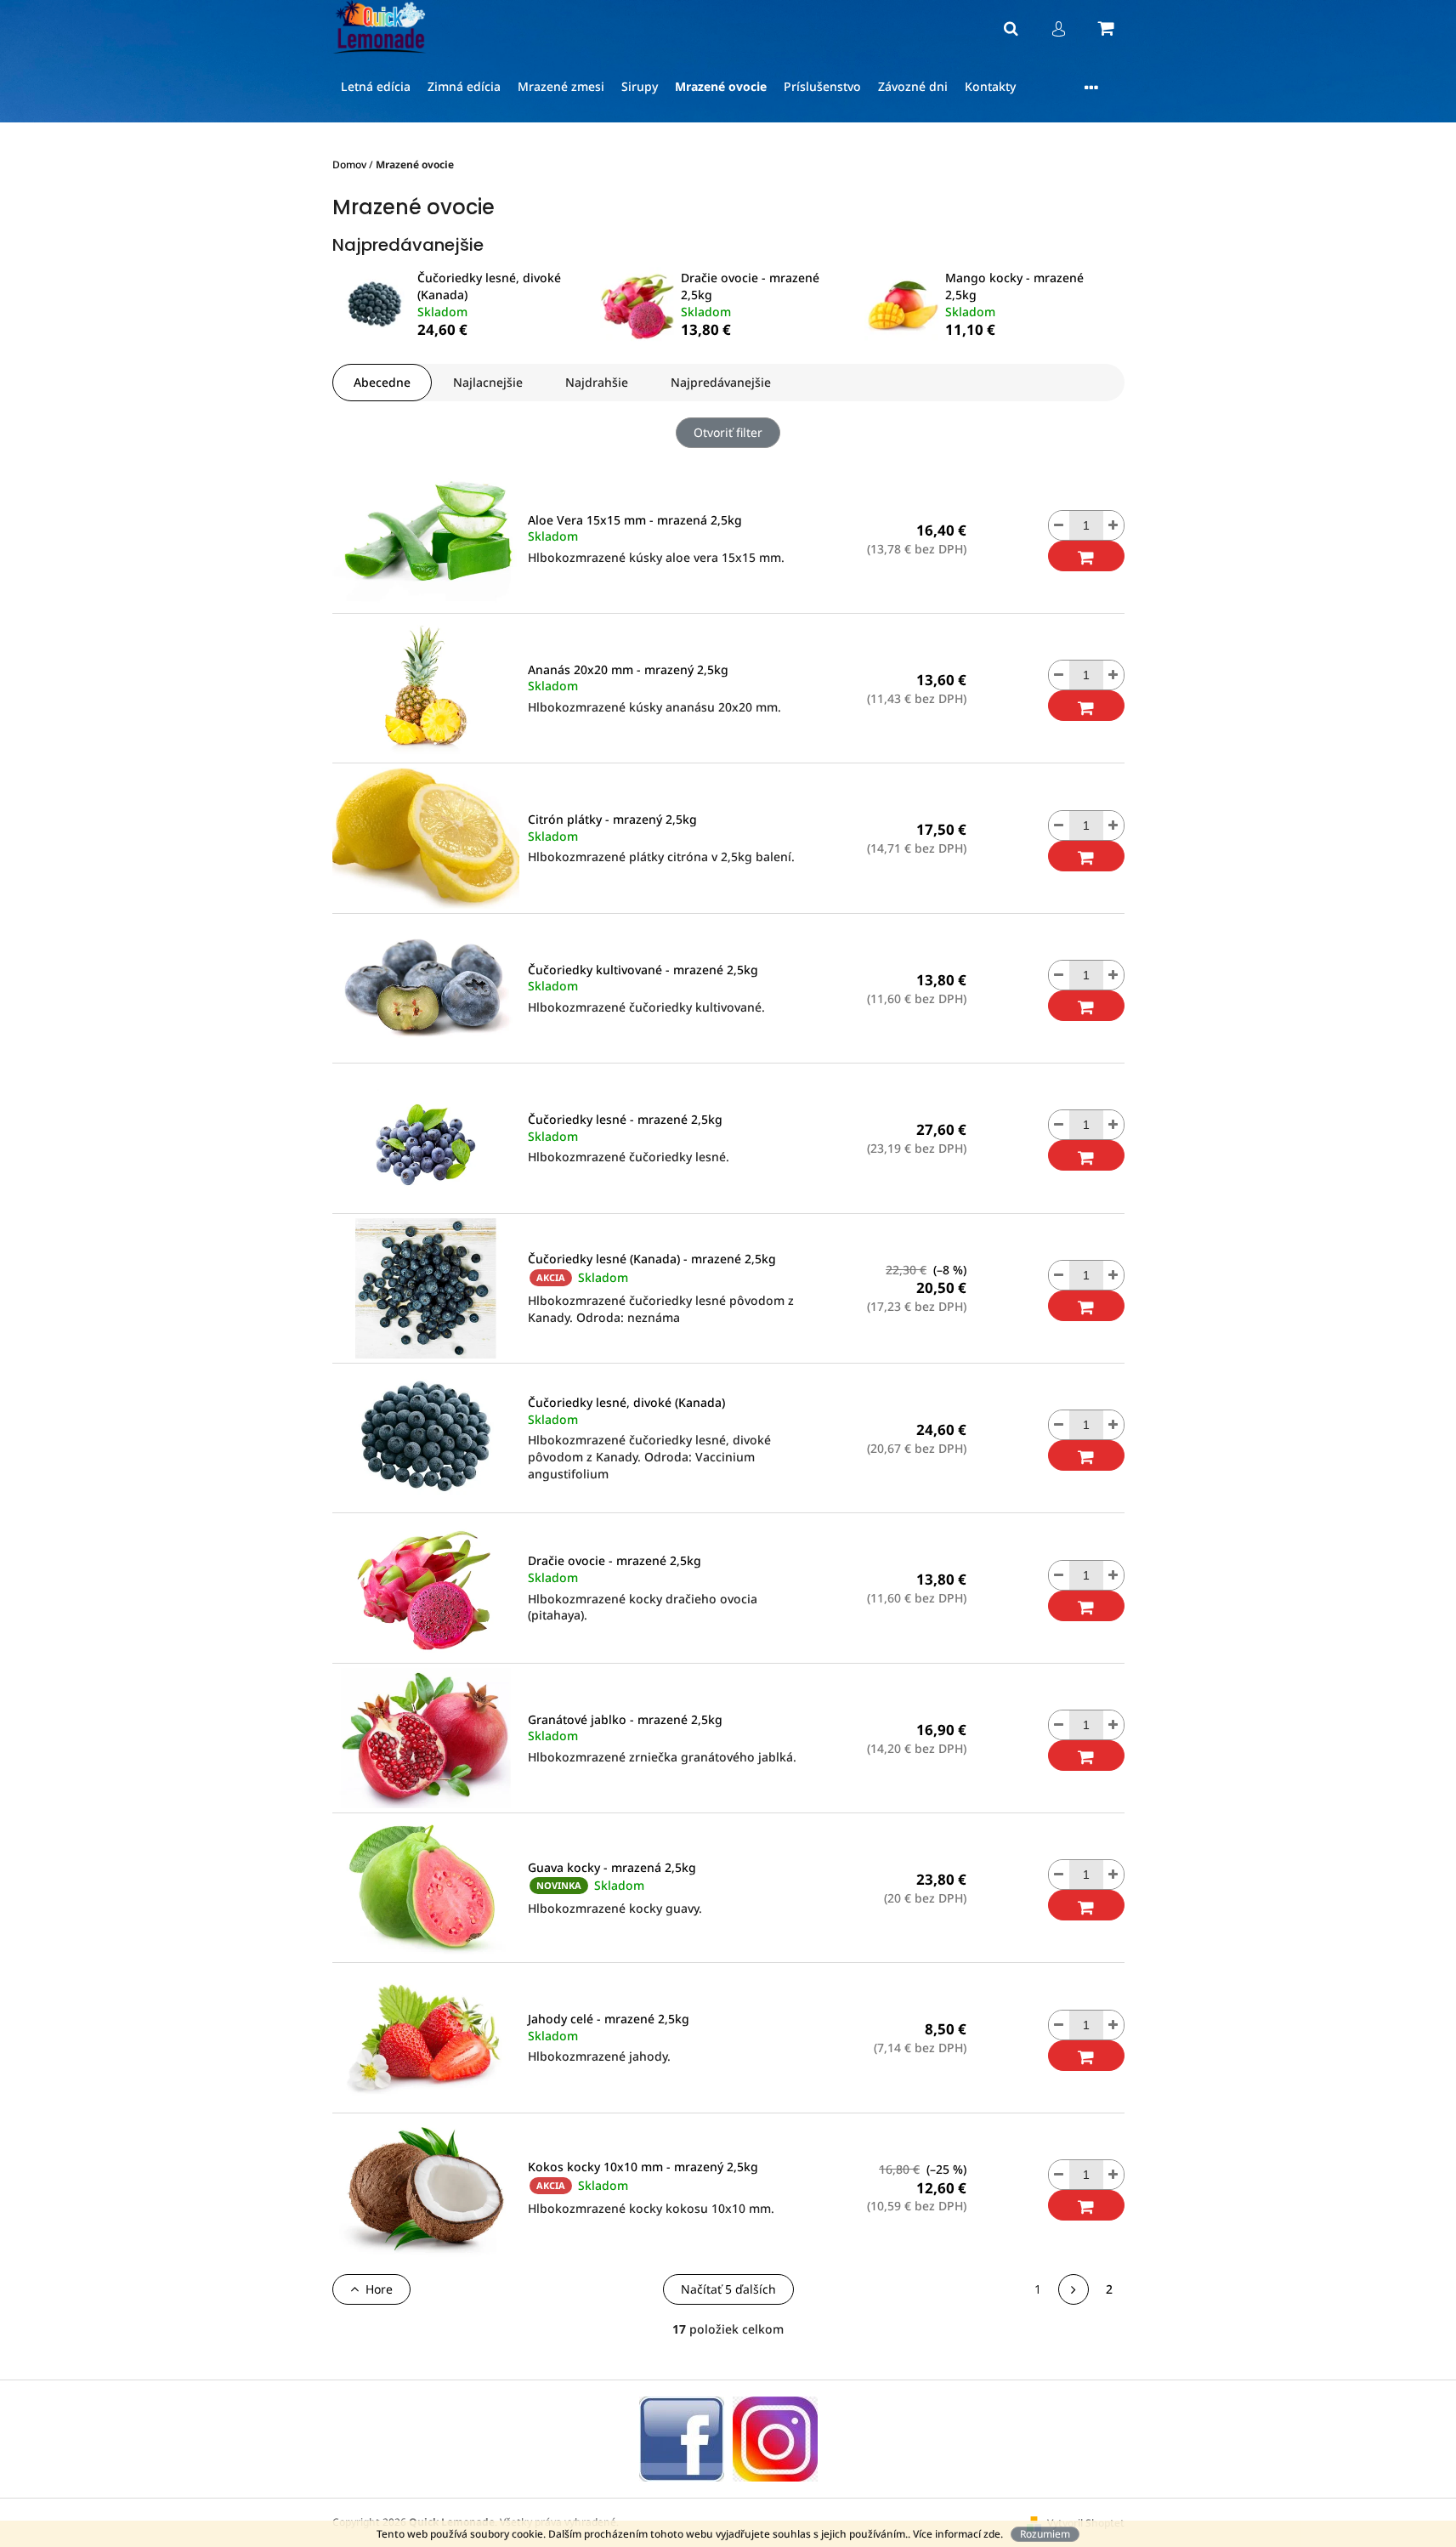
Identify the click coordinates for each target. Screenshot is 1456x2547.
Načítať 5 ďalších (728, 2289)
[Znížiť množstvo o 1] (1059, 525)
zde (992, 2534)
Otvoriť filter (728, 432)
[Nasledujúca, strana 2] (1074, 2289)
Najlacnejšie (488, 382)
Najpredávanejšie (721, 382)
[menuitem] (376, 87)
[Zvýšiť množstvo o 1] (1113, 525)
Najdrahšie (597, 382)
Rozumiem (1045, 2534)
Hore (379, 2289)
